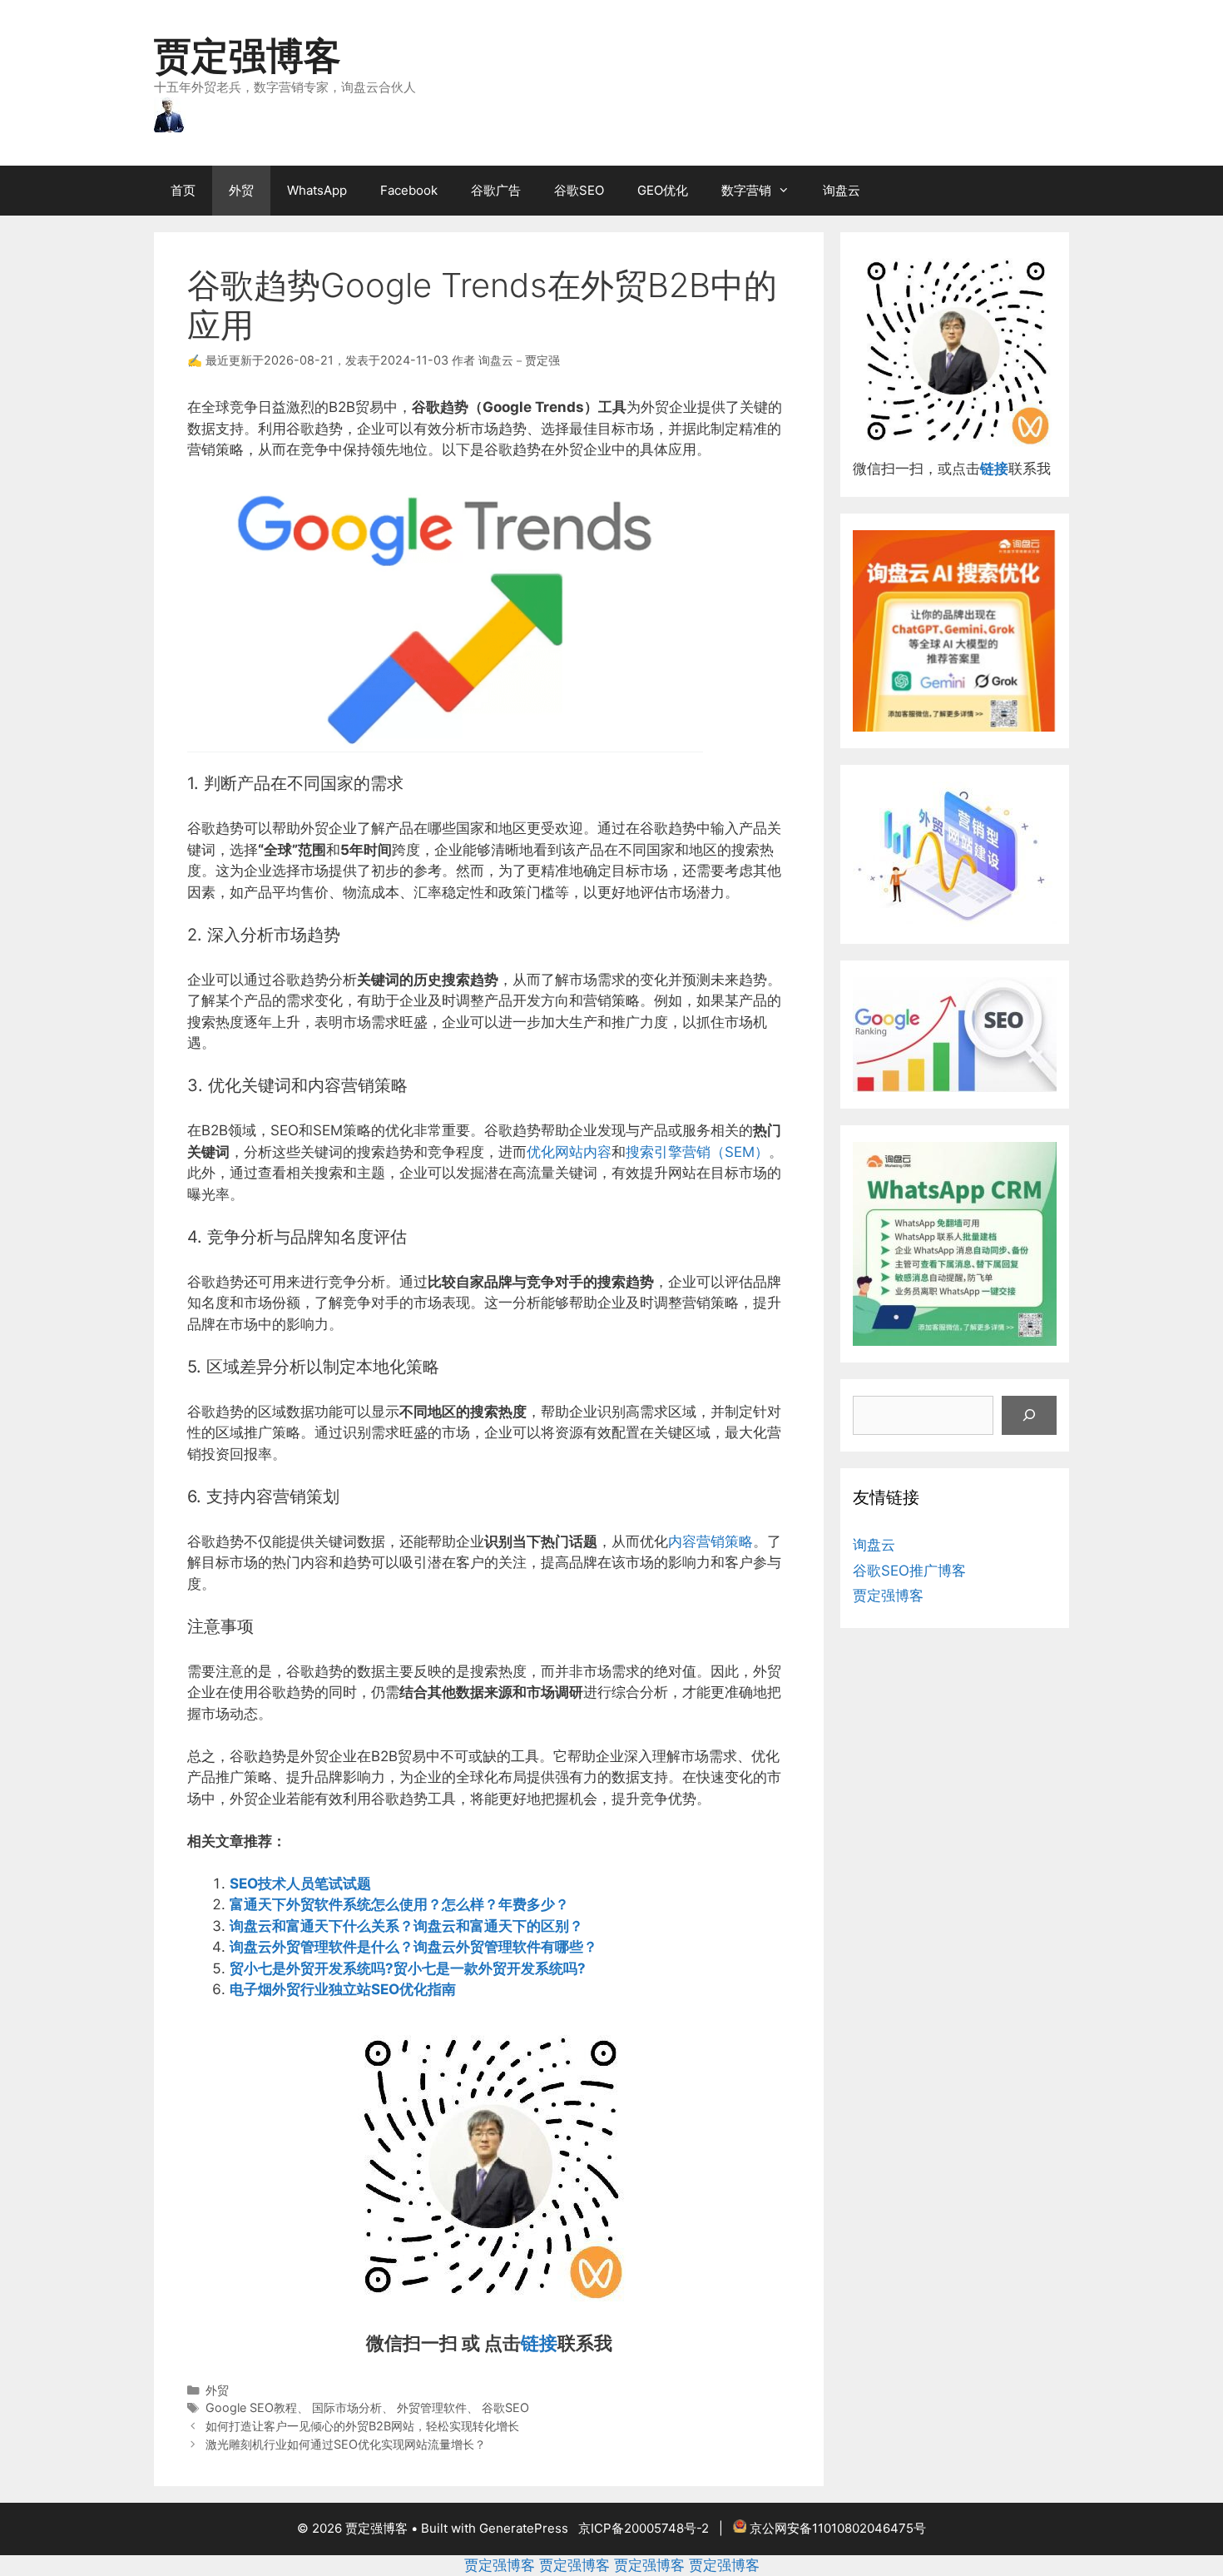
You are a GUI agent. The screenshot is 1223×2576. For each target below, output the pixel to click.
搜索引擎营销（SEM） (697, 1152)
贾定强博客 (248, 55)
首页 (183, 190)
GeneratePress (524, 2528)
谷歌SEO (579, 190)
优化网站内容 (569, 1152)
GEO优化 (663, 190)
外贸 (241, 190)
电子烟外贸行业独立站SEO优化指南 (343, 1989)
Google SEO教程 (251, 2407)
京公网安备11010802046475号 (838, 2528)
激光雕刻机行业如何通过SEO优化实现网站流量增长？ (346, 2444)
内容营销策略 (711, 1541)
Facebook (409, 190)
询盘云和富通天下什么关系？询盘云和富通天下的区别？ (406, 1926)
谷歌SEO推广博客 (909, 1571)
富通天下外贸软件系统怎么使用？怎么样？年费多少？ (399, 1904)
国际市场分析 (347, 2407)
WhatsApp (317, 190)
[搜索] (1029, 1416)
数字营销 (746, 190)
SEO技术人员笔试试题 (300, 1884)
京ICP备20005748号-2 (644, 2528)
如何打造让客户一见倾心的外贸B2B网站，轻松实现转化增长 (362, 2426)
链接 (539, 2343)
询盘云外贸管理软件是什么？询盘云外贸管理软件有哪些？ (413, 1947)
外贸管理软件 (432, 2407)
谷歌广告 (496, 190)
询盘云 (842, 190)
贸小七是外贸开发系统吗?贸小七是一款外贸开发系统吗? (408, 1968)
